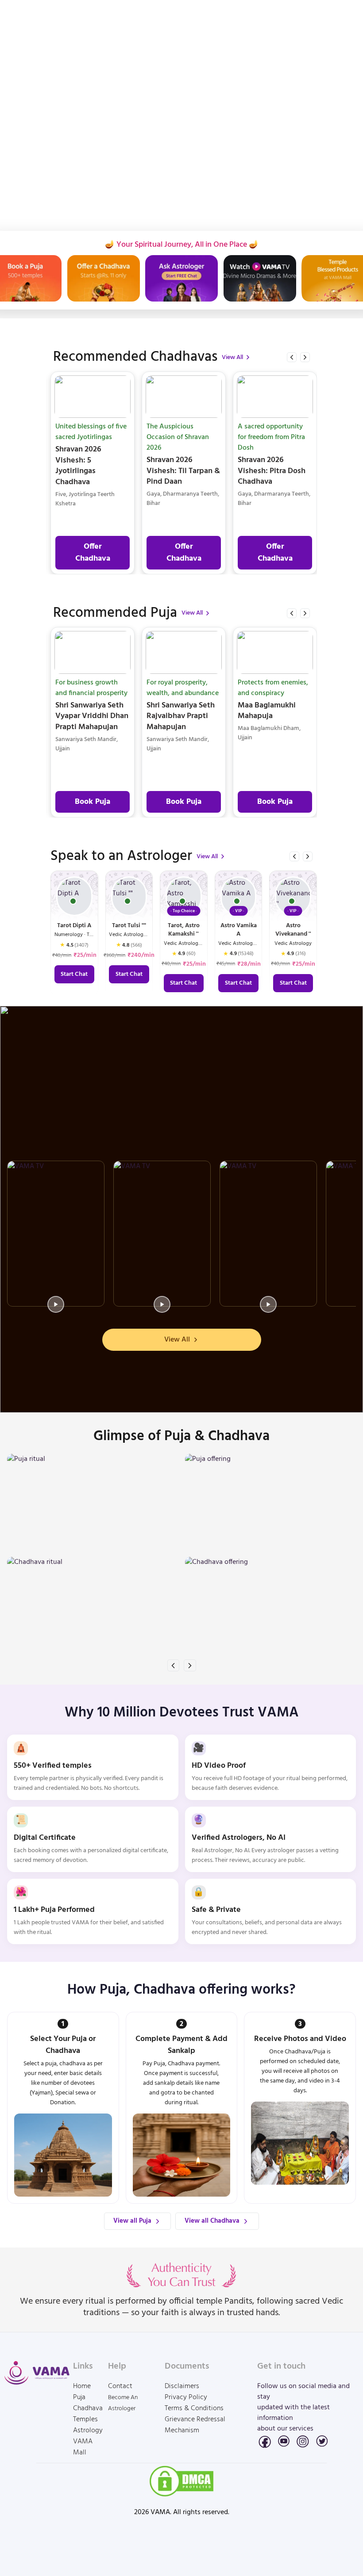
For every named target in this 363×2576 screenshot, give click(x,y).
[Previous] (292, 357)
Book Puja (93, 802)
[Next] (305, 357)
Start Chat (74, 974)
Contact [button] (120, 2387)
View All (232, 357)
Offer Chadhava (93, 553)
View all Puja (132, 2221)
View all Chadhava (212, 2221)
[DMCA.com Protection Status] (181, 2481)
